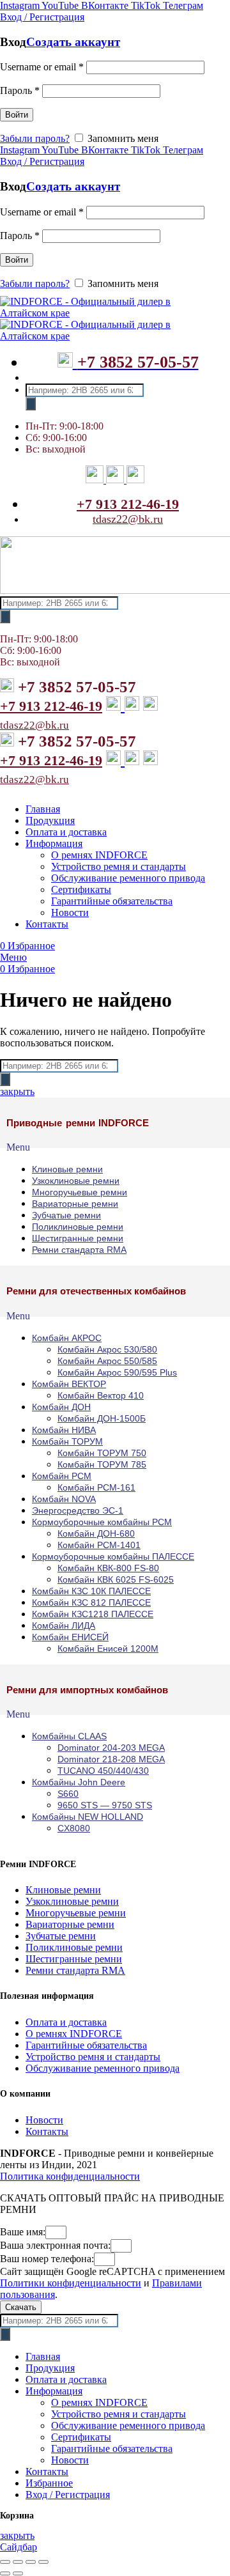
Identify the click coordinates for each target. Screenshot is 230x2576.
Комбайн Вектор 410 (101, 1395)
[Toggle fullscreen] (31, 2562)
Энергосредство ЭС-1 (78, 1510)
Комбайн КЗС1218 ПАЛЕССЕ (93, 1614)
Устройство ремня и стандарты (93, 2057)
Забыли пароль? (35, 138)
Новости (44, 2120)
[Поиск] (31, 404)
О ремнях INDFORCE (74, 2034)
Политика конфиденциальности (70, 2176)
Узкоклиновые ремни (76, 1181)
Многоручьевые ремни (80, 1192)
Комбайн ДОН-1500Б (102, 1418)
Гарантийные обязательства (86, 2045)
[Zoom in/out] (43, 2562)
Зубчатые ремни (66, 1215)
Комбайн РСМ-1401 (99, 1545)
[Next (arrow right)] (18, 2573)
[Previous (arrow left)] (5, 2573)
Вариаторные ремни (75, 1204)
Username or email (42, 67)
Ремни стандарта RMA (79, 1250)
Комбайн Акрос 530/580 (107, 1349)
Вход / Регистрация (68, 2495)
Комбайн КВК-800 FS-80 (108, 1568)
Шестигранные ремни (78, 1238)
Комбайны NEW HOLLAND (88, 1817)
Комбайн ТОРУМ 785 (102, 1464)
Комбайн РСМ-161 (96, 1487)
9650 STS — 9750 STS (105, 1805)
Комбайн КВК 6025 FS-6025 (116, 1579)
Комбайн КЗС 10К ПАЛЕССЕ (91, 1591)
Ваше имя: (23, 2232)
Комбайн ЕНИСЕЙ (70, 1637)
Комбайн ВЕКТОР (69, 1384)
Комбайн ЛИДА (64, 1626)
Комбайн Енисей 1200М (108, 1649)
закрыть (17, 1091)
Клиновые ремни (67, 1169)
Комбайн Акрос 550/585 (107, 1361)
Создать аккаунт (73, 42)
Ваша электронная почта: (55, 2245)
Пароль (20, 90)
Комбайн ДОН (61, 1407)
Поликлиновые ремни (78, 1227)
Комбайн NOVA (64, 1499)
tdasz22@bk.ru (128, 519)
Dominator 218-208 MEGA (111, 1759)
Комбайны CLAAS (69, 1736)
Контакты (47, 2131)
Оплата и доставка (66, 2022)
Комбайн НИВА (64, 1430)
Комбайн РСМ (62, 1476)
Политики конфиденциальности (71, 2283)
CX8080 (74, 1828)
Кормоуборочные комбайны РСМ (102, 1522)
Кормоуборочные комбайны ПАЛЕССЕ (113, 1556)
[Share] (18, 2562)
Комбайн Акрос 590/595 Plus (117, 1372)
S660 (68, 1794)
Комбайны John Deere (79, 1782)
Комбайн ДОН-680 (96, 1533)
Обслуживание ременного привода (103, 2068)
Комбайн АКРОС (67, 1338)
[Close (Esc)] (5, 2562)
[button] (115, 1147)
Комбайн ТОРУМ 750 (102, 1453)
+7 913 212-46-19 (128, 504)
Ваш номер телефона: (47, 2259)
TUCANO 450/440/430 (103, 1771)
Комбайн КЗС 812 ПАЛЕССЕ (91, 1602)
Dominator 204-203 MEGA (111, 1748)
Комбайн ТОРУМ (67, 1441)
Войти (17, 115)
